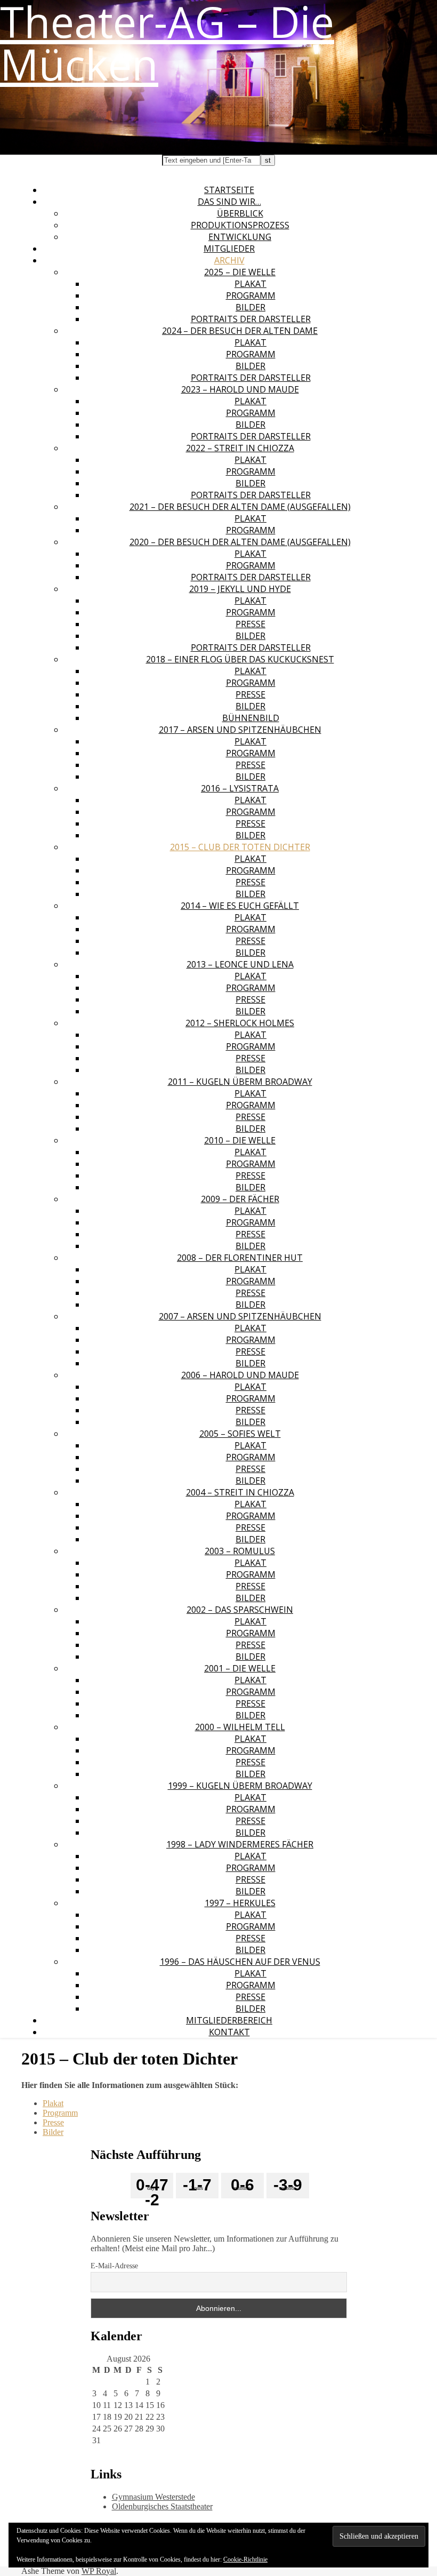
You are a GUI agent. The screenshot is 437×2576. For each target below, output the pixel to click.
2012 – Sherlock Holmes (240, 1023)
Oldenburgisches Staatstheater (162, 2506)
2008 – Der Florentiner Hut (240, 1258)
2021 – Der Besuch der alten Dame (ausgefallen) (240, 507)
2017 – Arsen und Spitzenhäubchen (240, 730)
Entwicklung (240, 237)
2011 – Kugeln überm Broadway (240, 1082)
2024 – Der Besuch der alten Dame (240, 331)
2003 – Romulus (240, 1551)
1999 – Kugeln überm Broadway (240, 1786)
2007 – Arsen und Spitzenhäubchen (240, 1316)
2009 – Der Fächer (240, 1199)
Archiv (229, 260)
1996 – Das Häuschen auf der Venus (240, 1962)
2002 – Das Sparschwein (240, 1610)
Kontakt (229, 2032)
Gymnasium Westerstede (153, 2497)
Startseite (229, 190)
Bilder (250, 307)
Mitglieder (229, 249)
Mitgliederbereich (229, 2020)
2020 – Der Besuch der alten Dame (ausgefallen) (240, 542)
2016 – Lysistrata (240, 788)
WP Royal (99, 2571)
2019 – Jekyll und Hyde (240, 589)
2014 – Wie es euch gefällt (240, 906)
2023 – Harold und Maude (240, 389)
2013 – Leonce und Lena (240, 964)
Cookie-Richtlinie (245, 2559)
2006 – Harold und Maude (240, 1375)
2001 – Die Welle (240, 1668)
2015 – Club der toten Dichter (240, 847)
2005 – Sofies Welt (240, 1434)
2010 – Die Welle (240, 1140)
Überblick (240, 213)
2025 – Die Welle (240, 272)
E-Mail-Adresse (114, 2266)
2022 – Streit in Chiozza (240, 448)
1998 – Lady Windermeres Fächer (240, 1844)
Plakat (250, 284)
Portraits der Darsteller (251, 319)
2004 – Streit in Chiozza (240, 1492)
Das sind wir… (229, 202)
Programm (251, 295)
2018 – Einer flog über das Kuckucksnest (240, 659)
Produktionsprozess (240, 225)
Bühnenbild (251, 718)
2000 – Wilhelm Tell (240, 1727)
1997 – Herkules (240, 1903)
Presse (250, 624)
